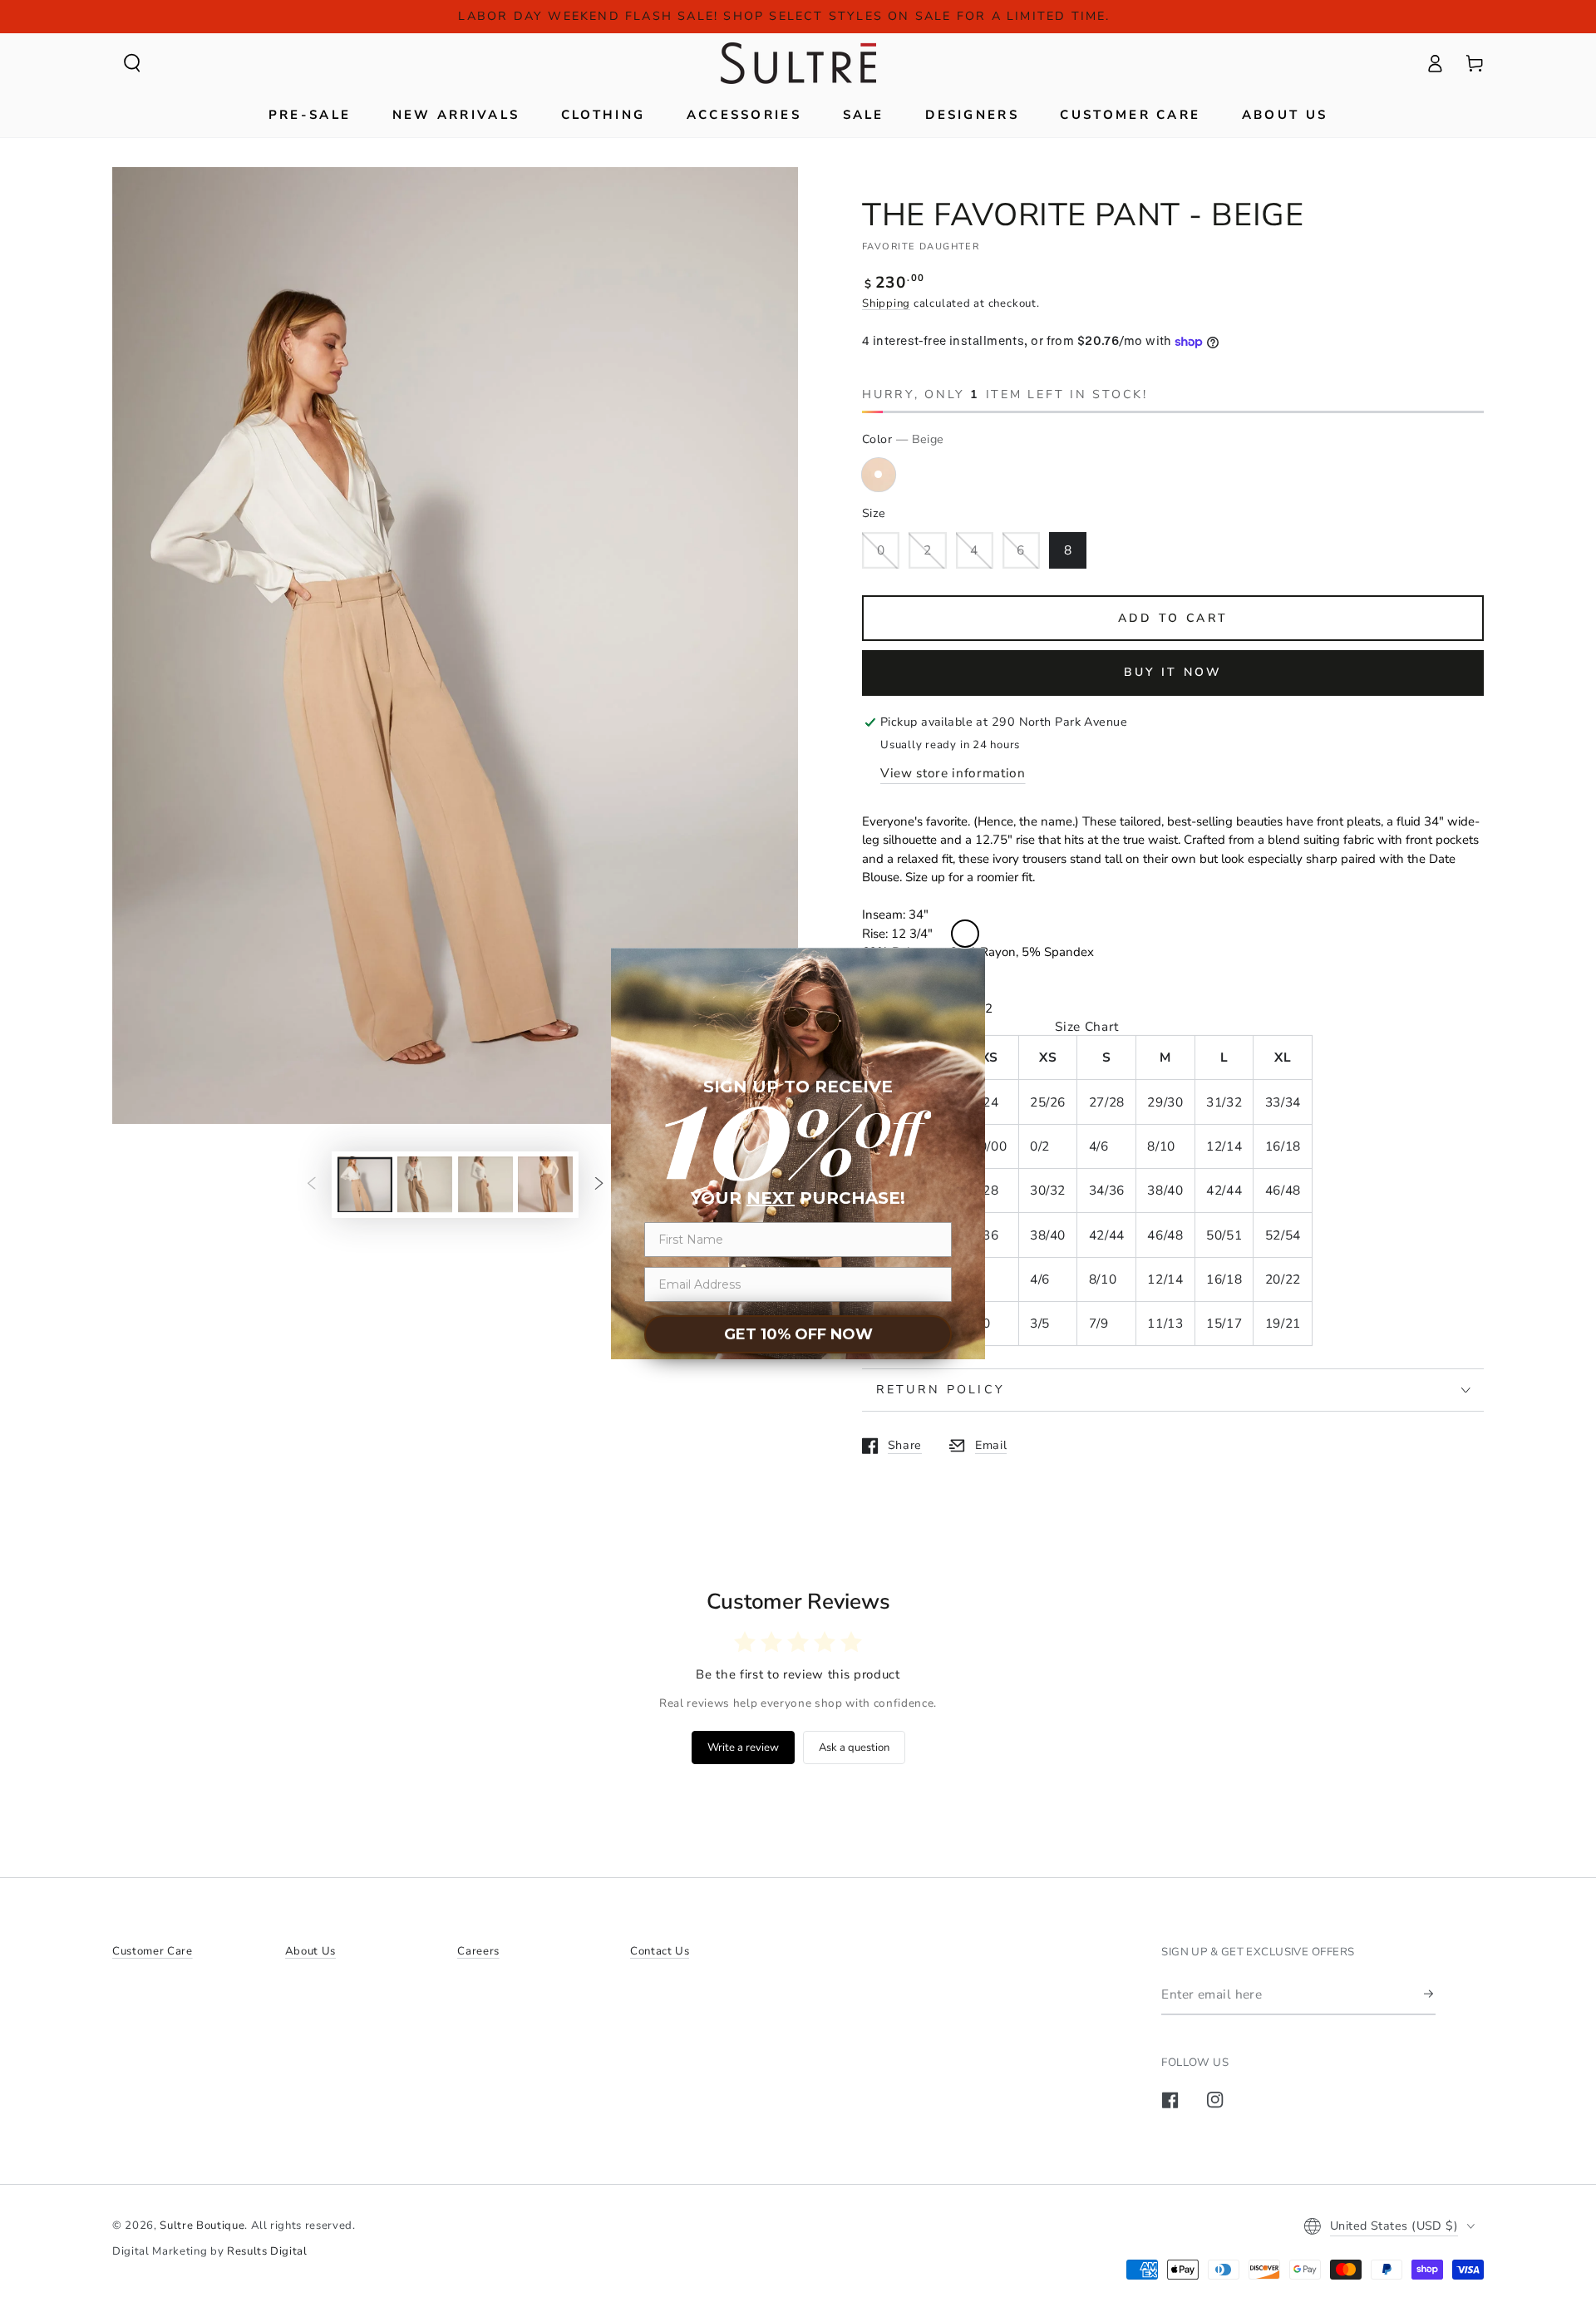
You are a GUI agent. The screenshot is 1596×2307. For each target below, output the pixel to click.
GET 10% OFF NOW (798, 1334)
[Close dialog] (965, 934)
